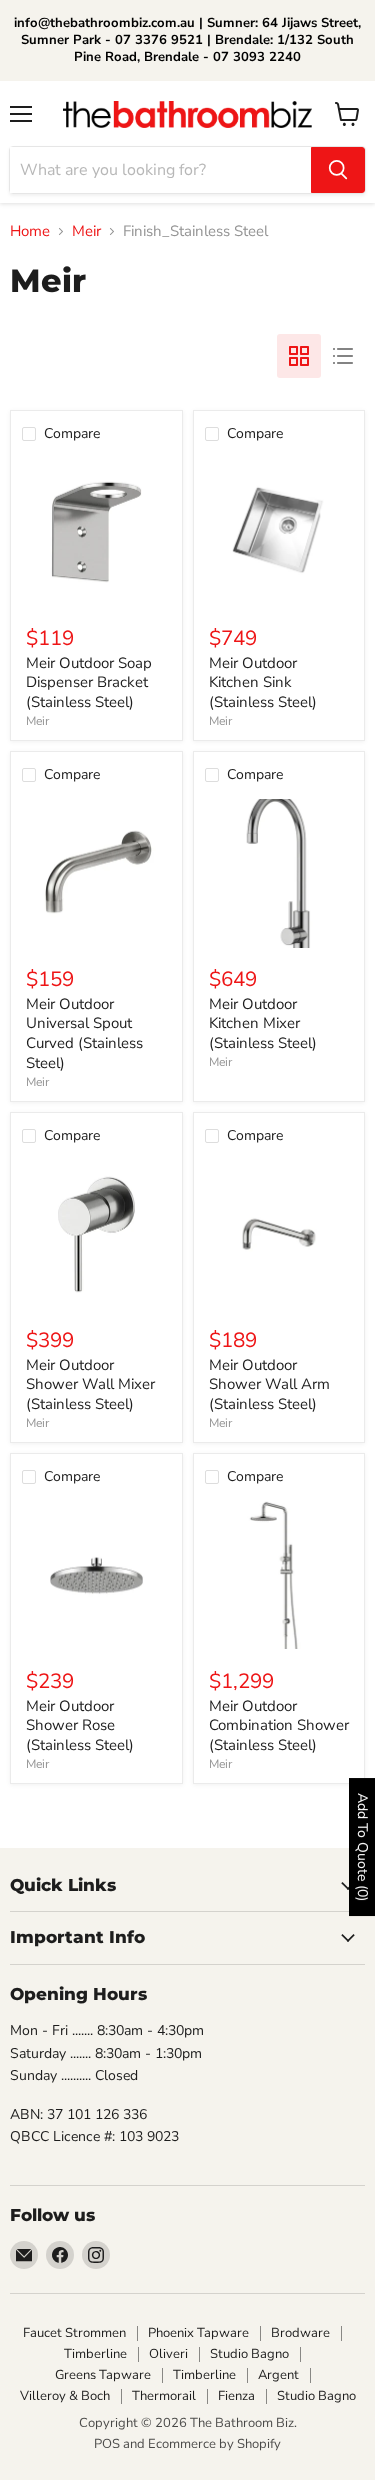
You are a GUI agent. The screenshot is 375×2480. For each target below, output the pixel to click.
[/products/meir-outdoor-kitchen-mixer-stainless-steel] (279, 873)
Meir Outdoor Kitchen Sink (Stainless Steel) (263, 682)
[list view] (343, 356)
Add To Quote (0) (362, 1847)
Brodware (300, 2333)
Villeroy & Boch (65, 2396)
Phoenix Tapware (198, 2333)
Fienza (236, 2396)
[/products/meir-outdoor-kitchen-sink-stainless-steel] (279, 532)
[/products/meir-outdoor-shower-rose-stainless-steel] (96, 1575)
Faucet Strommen (74, 2333)
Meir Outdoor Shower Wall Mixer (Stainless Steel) (90, 1384)
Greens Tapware (103, 2375)
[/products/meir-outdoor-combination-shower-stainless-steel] (279, 1575)
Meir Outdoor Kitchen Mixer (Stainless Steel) (263, 1023)
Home (30, 231)
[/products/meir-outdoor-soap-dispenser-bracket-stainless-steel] (96, 532)
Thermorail (164, 2396)
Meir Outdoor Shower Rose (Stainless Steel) (80, 1725)
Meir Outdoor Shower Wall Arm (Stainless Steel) (269, 1384)
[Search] (338, 170)
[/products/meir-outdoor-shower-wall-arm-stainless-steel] (279, 1234)
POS (107, 2444)
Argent (278, 2375)
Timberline (95, 2354)
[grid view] (299, 356)
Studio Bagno (249, 2354)
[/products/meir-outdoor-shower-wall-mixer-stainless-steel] (96, 1234)
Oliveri (168, 2354)
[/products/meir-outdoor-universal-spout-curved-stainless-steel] (96, 873)
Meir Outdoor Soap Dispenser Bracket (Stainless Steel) (89, 682)
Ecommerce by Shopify (214, 2444)
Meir (86, 231)
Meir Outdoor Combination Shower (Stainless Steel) (279, 1725)
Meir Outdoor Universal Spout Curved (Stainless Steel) (84, 1033)
